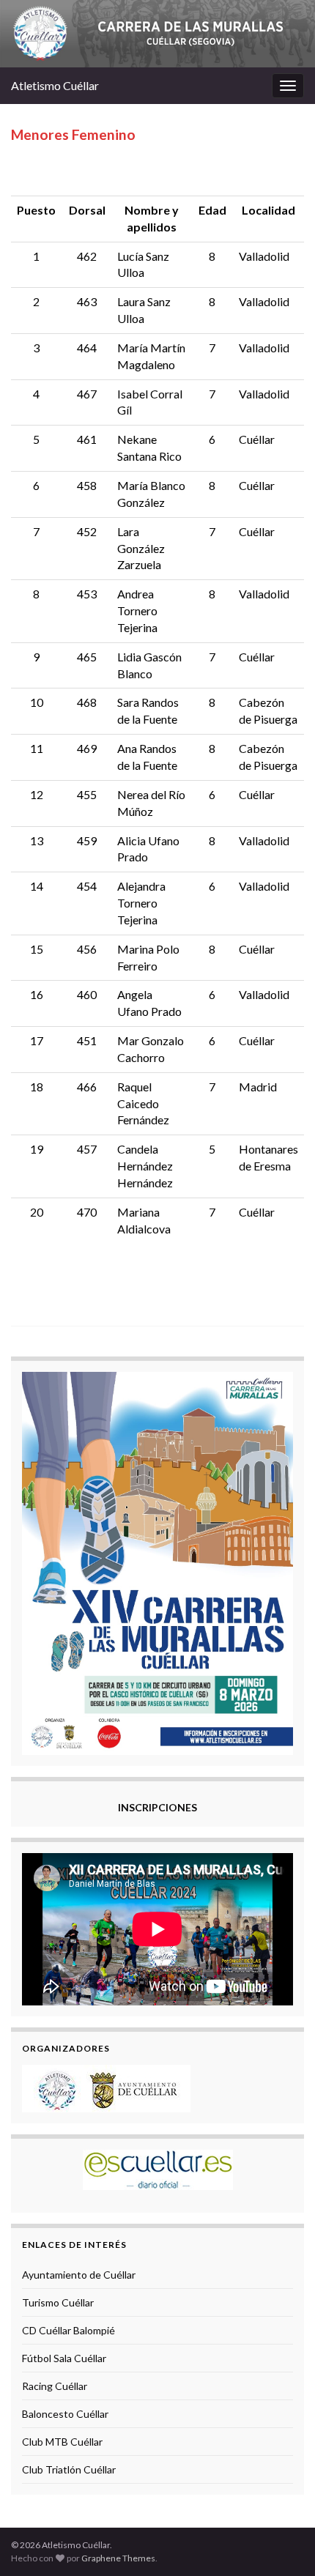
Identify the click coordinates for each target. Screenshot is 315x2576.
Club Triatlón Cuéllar (69, 2469)
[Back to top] (282, 2543)
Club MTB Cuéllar (62, 2442)
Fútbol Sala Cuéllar (64, 2358)
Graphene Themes (118, 2558)
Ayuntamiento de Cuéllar (79, 2275)
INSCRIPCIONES (157, 1807)
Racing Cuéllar (55, 2386)
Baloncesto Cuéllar (65, 2414)
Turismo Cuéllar (58, 2302)
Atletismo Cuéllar (55, 85)
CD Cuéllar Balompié (68, 2330)
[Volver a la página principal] (157, 34)
